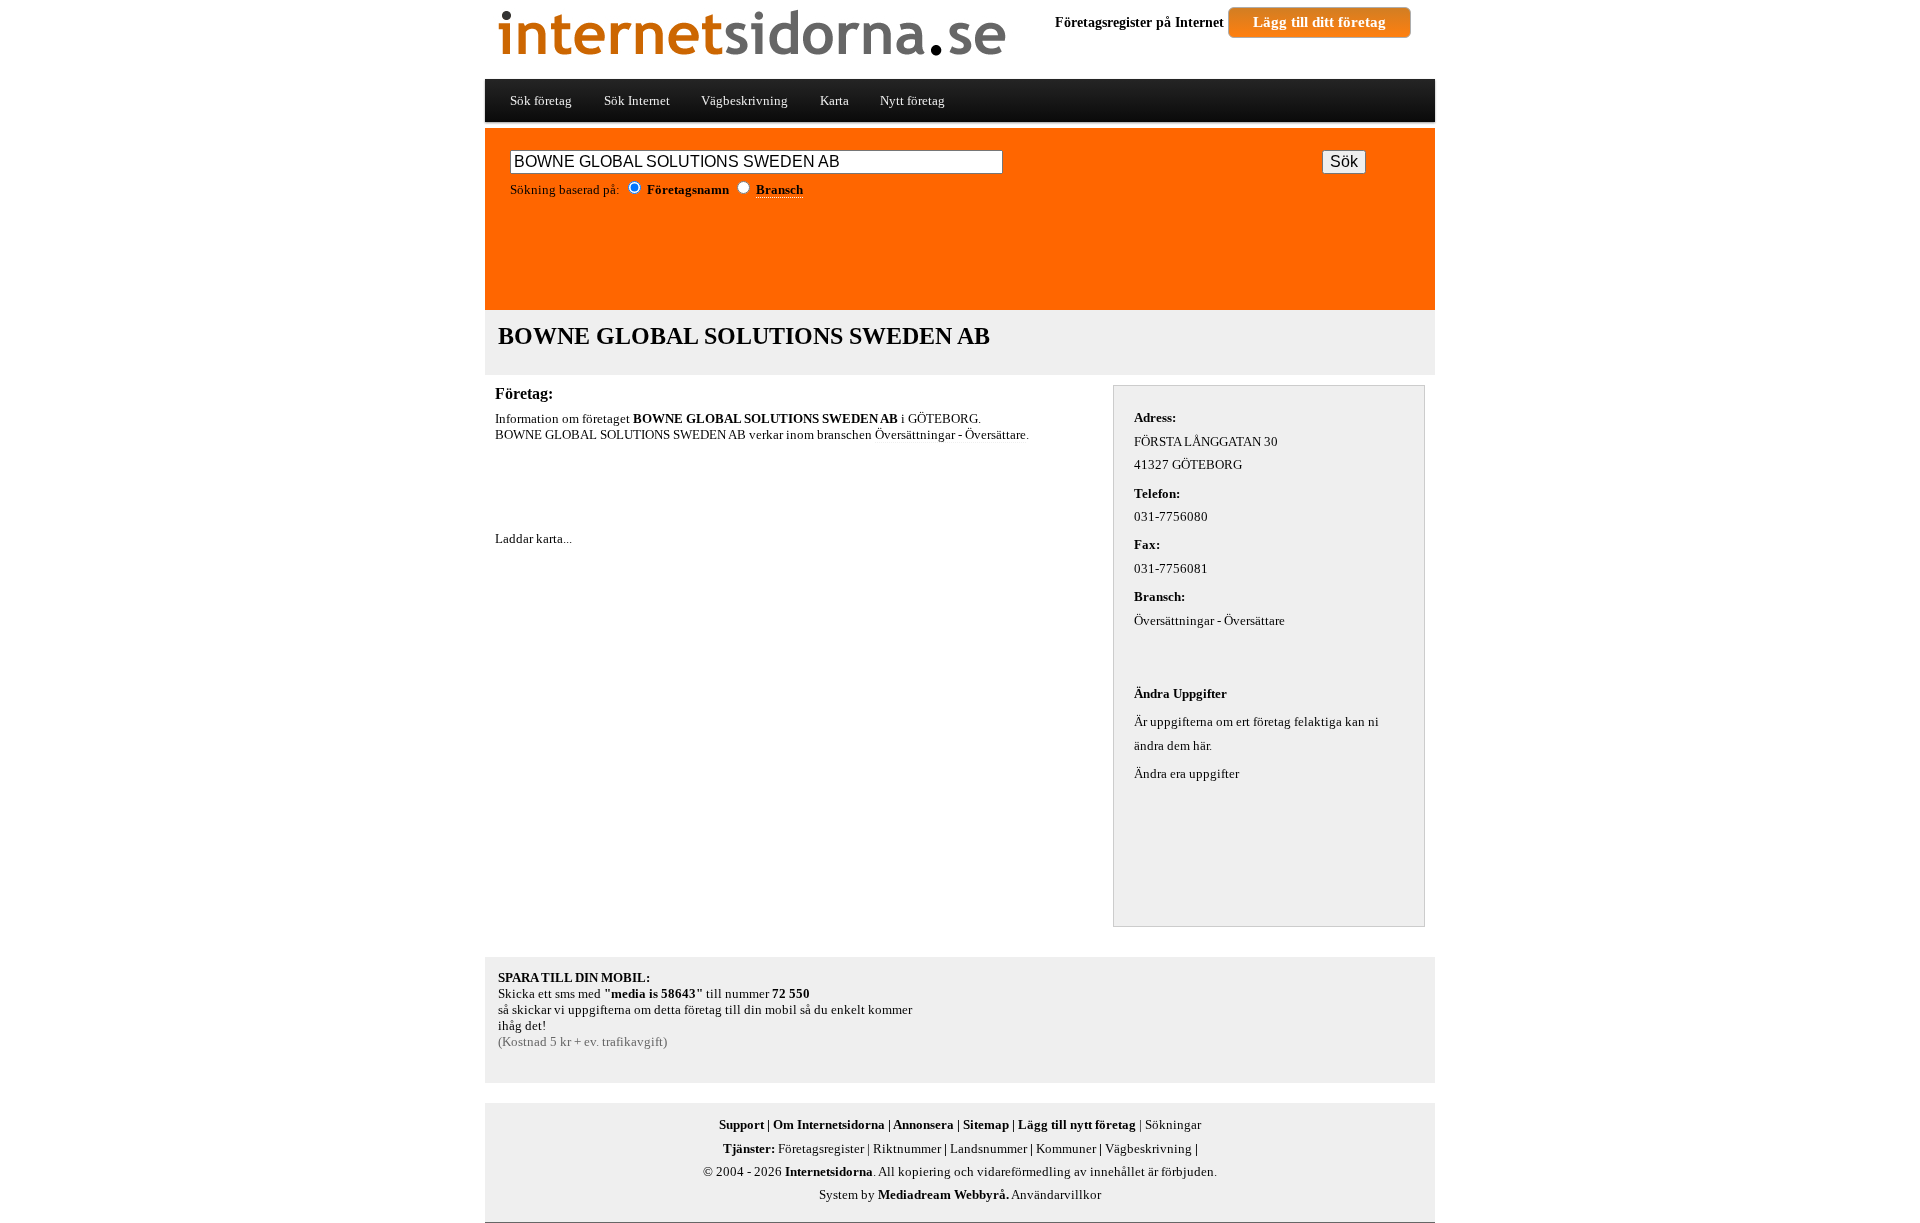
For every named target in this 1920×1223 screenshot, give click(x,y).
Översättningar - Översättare (950, 434)
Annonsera (923, 1124)
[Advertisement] (960, 261)
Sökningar (1173, 1124)
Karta (834, 100)
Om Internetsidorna (829, 1124)
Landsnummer (988, 1148)
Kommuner (1066, 1148)
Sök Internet (637, 100)
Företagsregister (1103, 22)
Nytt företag (912, 100)
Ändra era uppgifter (1186, 773)
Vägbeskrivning (744, 100)
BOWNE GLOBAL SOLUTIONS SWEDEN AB (744, 336)
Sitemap (986, 1124)
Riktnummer (907, 1148)
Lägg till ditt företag (1319, 22)
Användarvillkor (1056, 1194)
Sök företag (541, 100)
